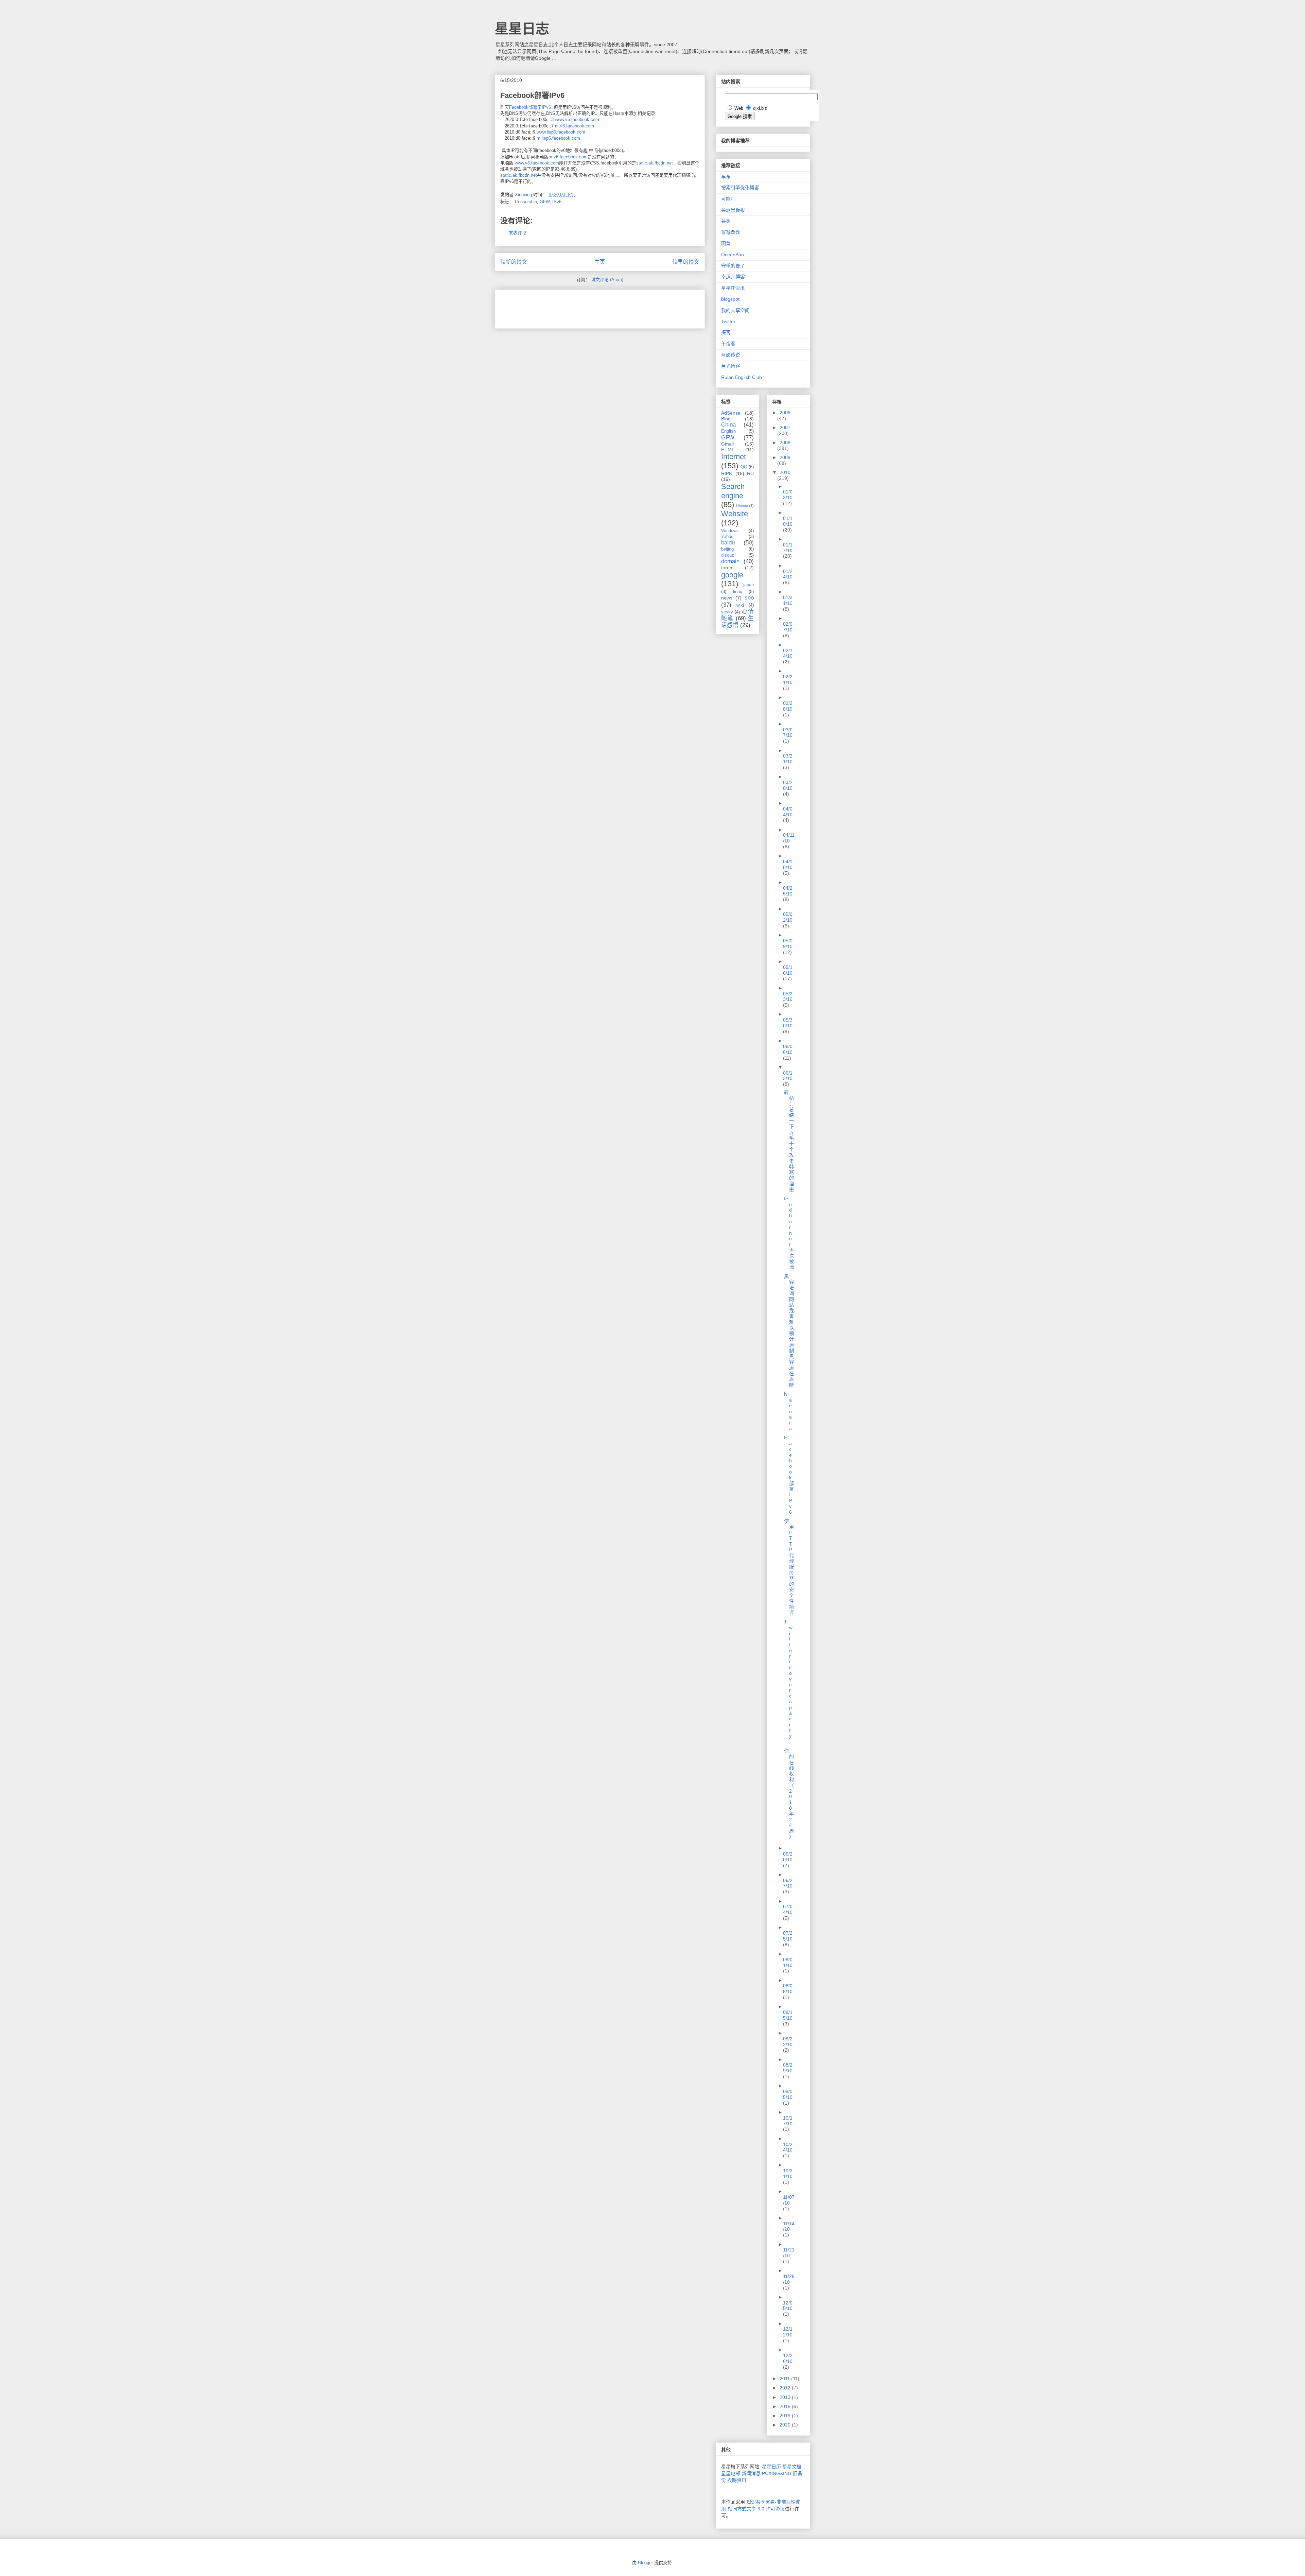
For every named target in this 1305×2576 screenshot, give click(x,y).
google (732, 575)
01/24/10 (788, 574)
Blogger (645, 2563)
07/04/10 (788, 1909)
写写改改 (731, 232)
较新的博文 (514, 262)
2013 (786, 2397)
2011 (785, 2379)
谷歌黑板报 (733, 210)
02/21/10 (788, 680)
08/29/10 (788, 2068)
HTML (728, 450)
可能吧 (728, 199)
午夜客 (728, 344)
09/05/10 (788, 2094)
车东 (726, 176)
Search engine (733, 491)
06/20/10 (788, 1857)
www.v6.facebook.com (577, 119)
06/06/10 (788, 1049)
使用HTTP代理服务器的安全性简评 (789, 1567)
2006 (785, 413)
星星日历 (771, 2467)
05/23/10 (788, 997)
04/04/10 (788, 812)
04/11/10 (789, 838)
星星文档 (792, 2467)
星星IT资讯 (733, 288)
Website (735, 514)
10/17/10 (788, 2121)
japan (749, 585)
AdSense (731, 413)
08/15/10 (788, 2015)
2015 (786, 2406)
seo (749, 598)
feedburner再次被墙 (789, 1233)
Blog (726, 419)
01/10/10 (788, 521)
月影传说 (731, 355)
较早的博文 (686, 262)
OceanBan (733, 255)
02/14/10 (788, 653)
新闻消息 (751, 2473)
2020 (786, 2425)
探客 (726, 332)
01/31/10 (788, 600)
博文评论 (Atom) (607, 280)
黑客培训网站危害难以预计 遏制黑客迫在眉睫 (789, 1331)
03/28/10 (788, 785)
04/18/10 (788, 864)
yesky (727, 612)
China (728, 425)
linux (738, 592)
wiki (740, 605)
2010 (785, 472)
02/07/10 (788, 627)
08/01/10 (788, 1962)
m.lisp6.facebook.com (558, 138)
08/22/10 (788, 2042)
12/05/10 (788, 2306)
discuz (728, 555)
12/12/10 (788, 2332)
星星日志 (522, 29)
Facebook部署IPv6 (789, 1475)
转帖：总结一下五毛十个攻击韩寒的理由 (789, 1141)
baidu (728, 543)
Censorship (526, 202)
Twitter (728, 321)
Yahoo (727, 537)
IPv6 (557, 202)
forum (727, 568)
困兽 (726, 243)
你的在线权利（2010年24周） (789, 1794)
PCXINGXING (777, 2473)
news (727, 598)
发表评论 (518, 233)
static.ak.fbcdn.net (655, 163)
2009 (785, 457)
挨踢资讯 (737, 2480)
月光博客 (731, 366)
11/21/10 (789, 2253)
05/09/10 (788, 944)
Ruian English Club (742, 377)
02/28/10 (788, 706)
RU (750, 473)
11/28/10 (789, 2279)
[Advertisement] (580, 307)
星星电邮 (731, 2473)
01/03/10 (788, 495)
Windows (730, 531)
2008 (785, 442)
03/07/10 (788, 733)
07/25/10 (788, 1936)
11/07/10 (789, 2200)
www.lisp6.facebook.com (561, 132)
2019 (786, 2416)
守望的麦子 (733, 266)
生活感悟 (737, 622)
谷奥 (726, 221)
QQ (744, 467)
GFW (545, 202)
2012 (786, 2388)
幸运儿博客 (733, 277)
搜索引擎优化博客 (740, 188)
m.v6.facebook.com (575, 126)
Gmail (727, 444)
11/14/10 (789, 2226)
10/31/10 (788, 2173)
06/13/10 (788, 1076)
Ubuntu (742, 506)
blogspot (730, 299)
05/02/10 (788, 917)
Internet (734, 457)
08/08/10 (788, 1989)
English (728, 431)
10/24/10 (788, 2147)
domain (730, 561)
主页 (600, 262)
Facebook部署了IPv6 (530, 107)
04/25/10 (788, 891)
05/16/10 (788, 970)
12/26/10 (788, 2358)
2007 (785, 428)
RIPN (727, 473)
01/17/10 (788, 548)
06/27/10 (788, 1883)
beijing (727, 549)
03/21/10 (788, 759)
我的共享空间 (735, 310)
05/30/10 (788, 1023)
